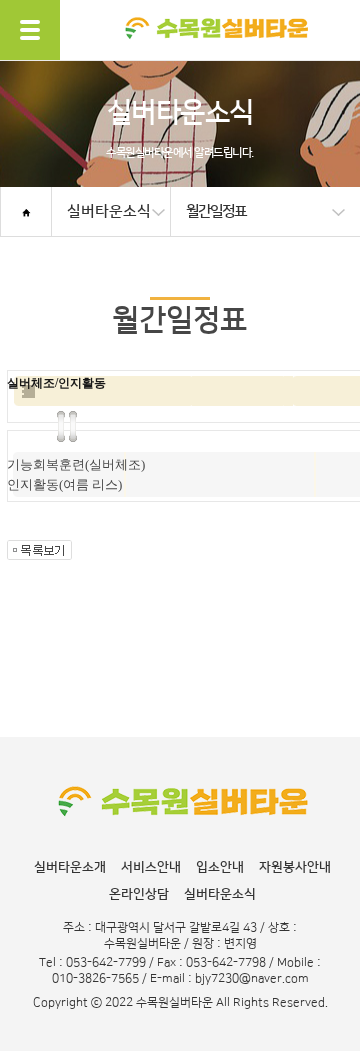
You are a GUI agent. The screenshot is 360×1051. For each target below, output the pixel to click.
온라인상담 (139, 894)
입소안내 (220, 867)
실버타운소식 (220, 894)
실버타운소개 (70, 867)
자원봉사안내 (295, 867)
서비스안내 (151, 867)
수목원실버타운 (216, 57)
